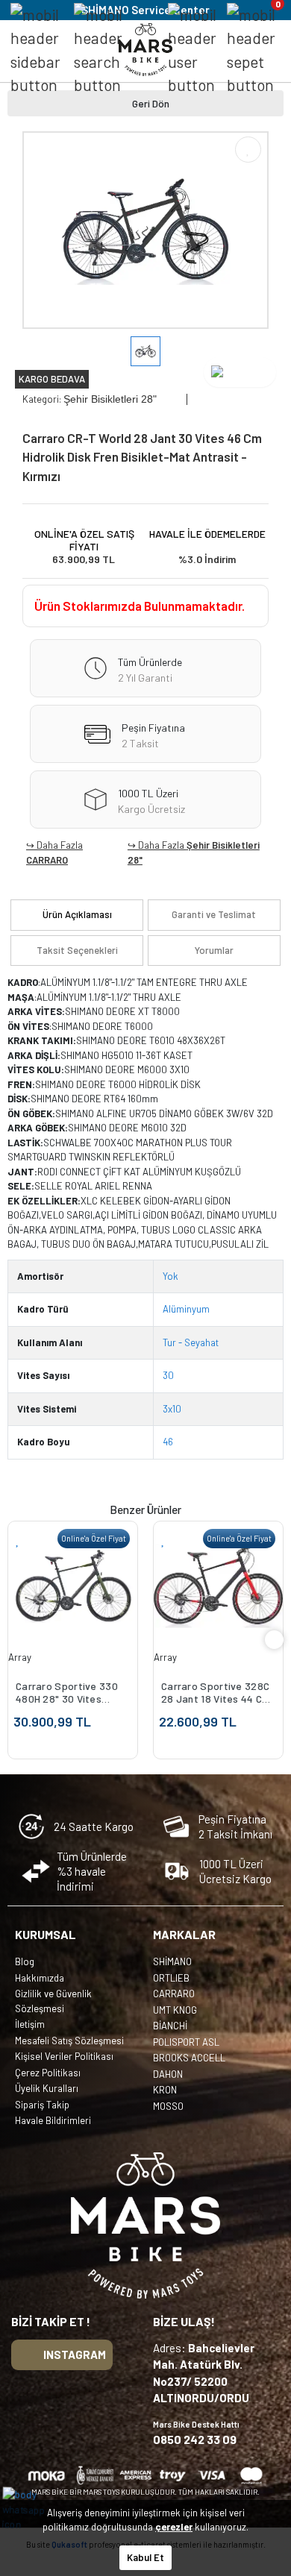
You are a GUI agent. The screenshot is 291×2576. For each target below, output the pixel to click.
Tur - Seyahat (191, 1342)
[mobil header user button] (192, 50)
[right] (275, 1640)
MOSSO (168, 2106)
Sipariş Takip (42, 2105)
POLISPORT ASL (186, 2042)
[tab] (77, 915)
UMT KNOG (175, 2010)
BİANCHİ (170, 2026)
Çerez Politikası (48, 2073)
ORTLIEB (171, 1978)
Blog (25, 1961)
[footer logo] (145, 2225)
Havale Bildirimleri (53, 2120)
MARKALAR (184, 1934)
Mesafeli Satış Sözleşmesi (69, 2041)
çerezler (174, 2527)
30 (168, 1375)
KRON (165, 2090)
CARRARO (47, 860)
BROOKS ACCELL (189, 2058)
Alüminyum (186, 1309)
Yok (170, 1276)
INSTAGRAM (75, 2354)
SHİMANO (172, 1961)
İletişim (30, 2024)
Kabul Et (145, 2557)
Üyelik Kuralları (47, 2088)
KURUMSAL (46, 1934)
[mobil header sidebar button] (35, 50)
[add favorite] (18, 1540)
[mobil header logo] (145, 48)
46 (168, 1442)
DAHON (168, 2074)
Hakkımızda (40, 1978)
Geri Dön (151, 103)
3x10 (172, 1409)
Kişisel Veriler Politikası (64, 2056)
